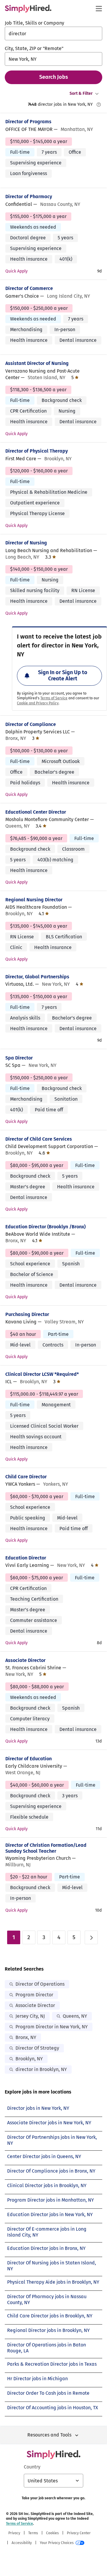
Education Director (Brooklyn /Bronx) (45, 1227)
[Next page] (91, 1937)
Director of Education (29, 1759)
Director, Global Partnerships (37, 977)
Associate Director (25, 1660)
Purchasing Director (27, 1314)
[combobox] (53, 33)
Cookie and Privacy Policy (38, 703)
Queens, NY (75, 2016)
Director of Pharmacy (29, 197)
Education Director (26, 1558)
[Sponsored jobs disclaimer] (99, 105)
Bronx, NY (26, 2037)
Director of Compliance (31, 724)
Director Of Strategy (37, 2048)
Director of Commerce (29, 288)
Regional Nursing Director (34, 900)
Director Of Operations (40, 1984)
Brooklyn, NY (29, 2059)
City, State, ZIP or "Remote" (34, 48)
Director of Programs (28, 122)
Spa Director (19, 1058)
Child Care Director (26, 1477)
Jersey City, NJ (30, 2016)
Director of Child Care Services (39, 1139)
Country (32, 2467)
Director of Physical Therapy (37, 451)
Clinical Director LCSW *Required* (42, 1374)
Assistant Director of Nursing (37, 363)
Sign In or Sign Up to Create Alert (63, 676)
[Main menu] (99, 9)
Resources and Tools (49, 2435)
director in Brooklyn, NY (41, 2069)
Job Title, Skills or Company (34, 23)
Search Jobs (54, 77)
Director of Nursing (26, 543)
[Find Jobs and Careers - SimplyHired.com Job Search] (28, 9)
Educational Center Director (36, 812)
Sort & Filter (81, 93)
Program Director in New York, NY (52, 2027)
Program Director (34, 1995)
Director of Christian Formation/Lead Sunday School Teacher (46, 1848)
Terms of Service (54, 698)
